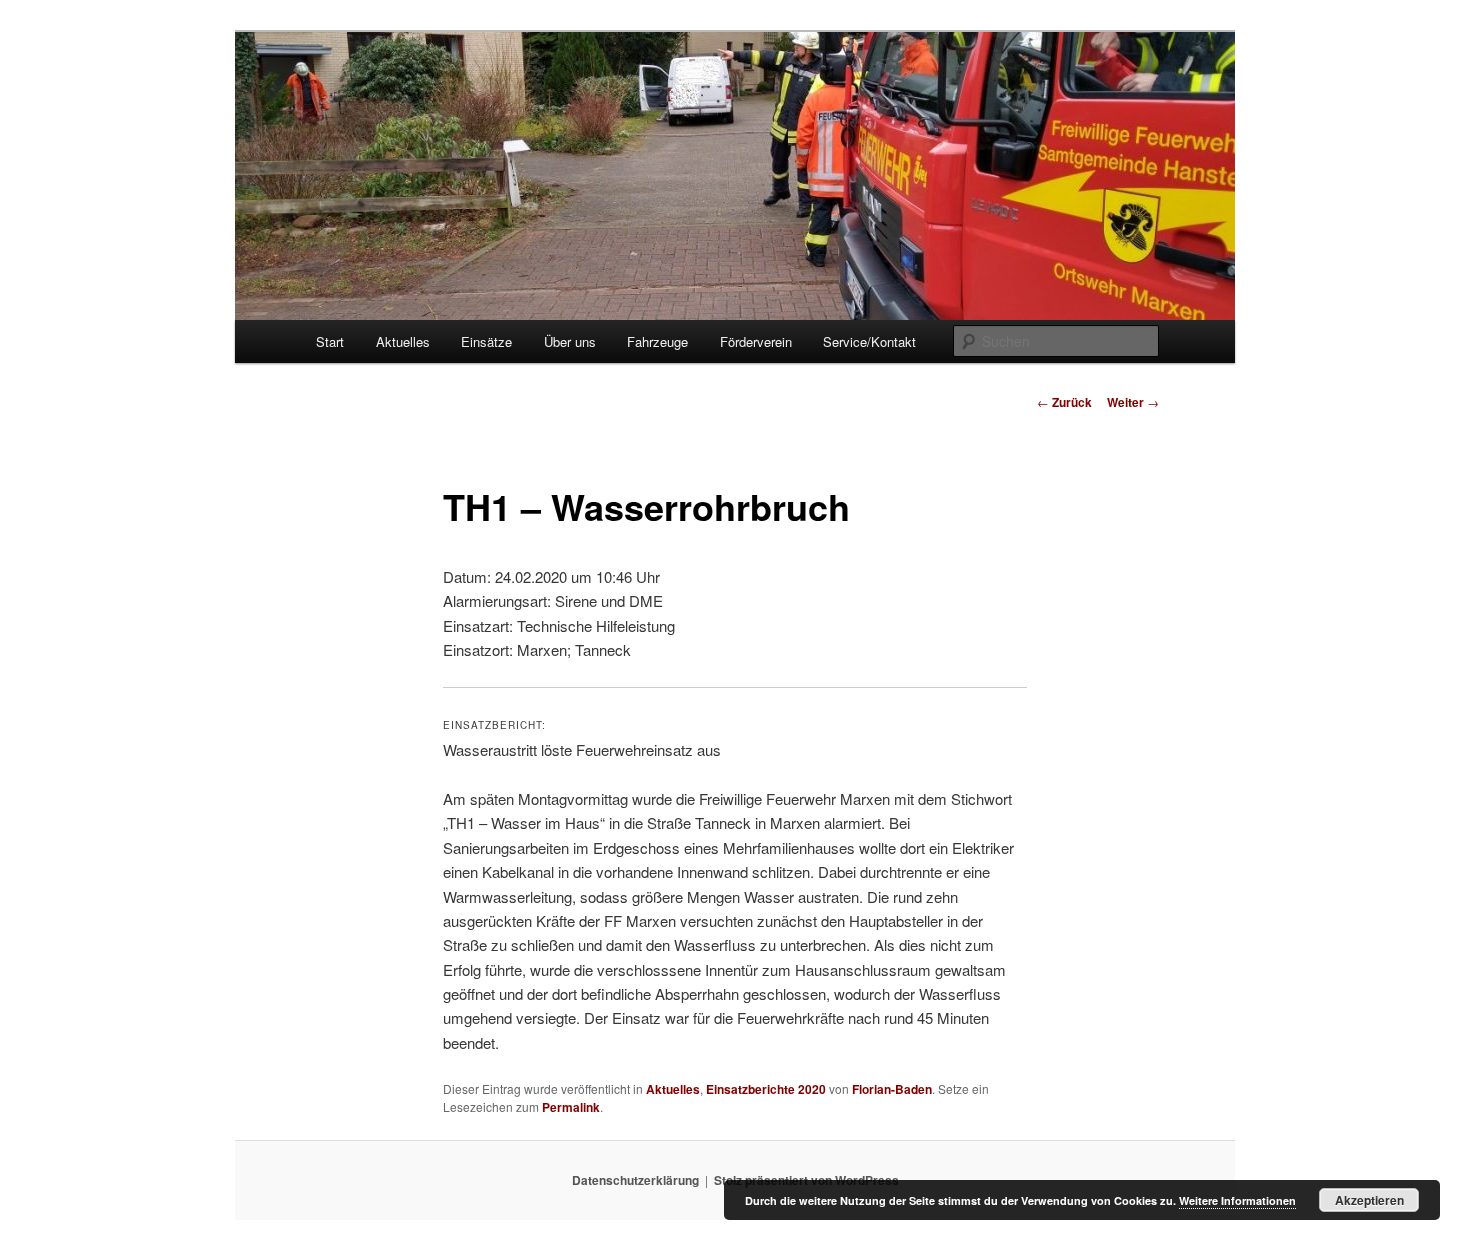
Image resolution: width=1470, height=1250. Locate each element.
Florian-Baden (892, 1089)
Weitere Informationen (1237, 1200)
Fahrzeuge (657, 341)
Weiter (1133, 402)
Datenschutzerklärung (635, 1180)
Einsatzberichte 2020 (766, 1089)
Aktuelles (403, 341)
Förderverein (756, 341)
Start (330, 341)
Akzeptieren (1369, 1200)
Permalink (571, 1107)
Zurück (1064, 402)
